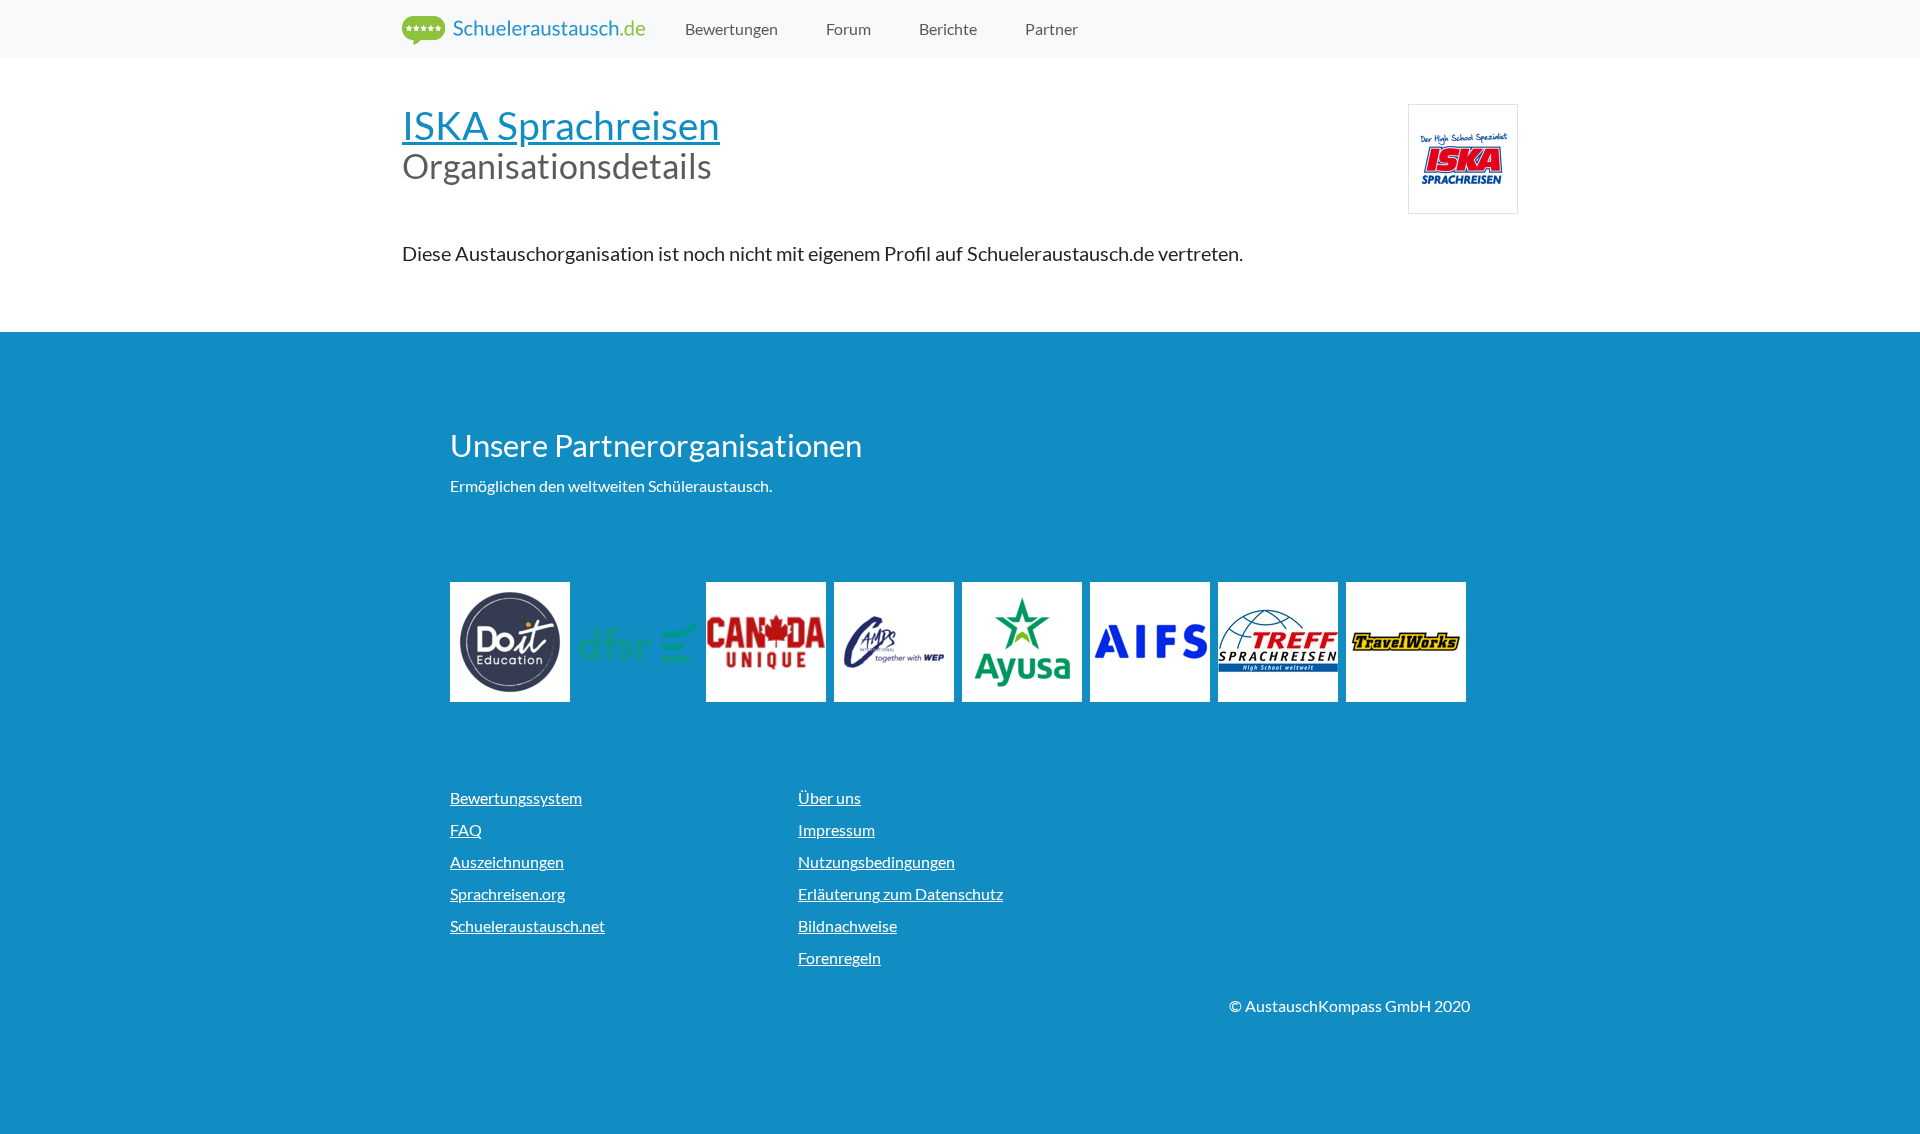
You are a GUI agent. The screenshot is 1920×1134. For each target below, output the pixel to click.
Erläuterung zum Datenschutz (900, 893)
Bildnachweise (847, 925)
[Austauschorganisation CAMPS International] (894, 642)
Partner (1051, 28)
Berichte (948, 28)
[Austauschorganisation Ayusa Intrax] (1022, 642)
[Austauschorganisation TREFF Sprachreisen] (1278, 642)
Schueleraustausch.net (527, 925)
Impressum (836, 829)
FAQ (466, 829)
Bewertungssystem (516, 797)
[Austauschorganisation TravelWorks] (1406, 642)
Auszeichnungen (507, 861)
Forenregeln (839, 957)
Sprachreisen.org (507, 893)
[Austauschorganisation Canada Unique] (766, 642)
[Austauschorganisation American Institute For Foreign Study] (1150, 642)
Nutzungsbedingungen (876, 861)
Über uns (829, 797)
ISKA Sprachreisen (561, 125)
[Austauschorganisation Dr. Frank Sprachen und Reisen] (638, 642)
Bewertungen (731, 28)
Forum (848, 28)
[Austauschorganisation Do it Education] (510, 642)
